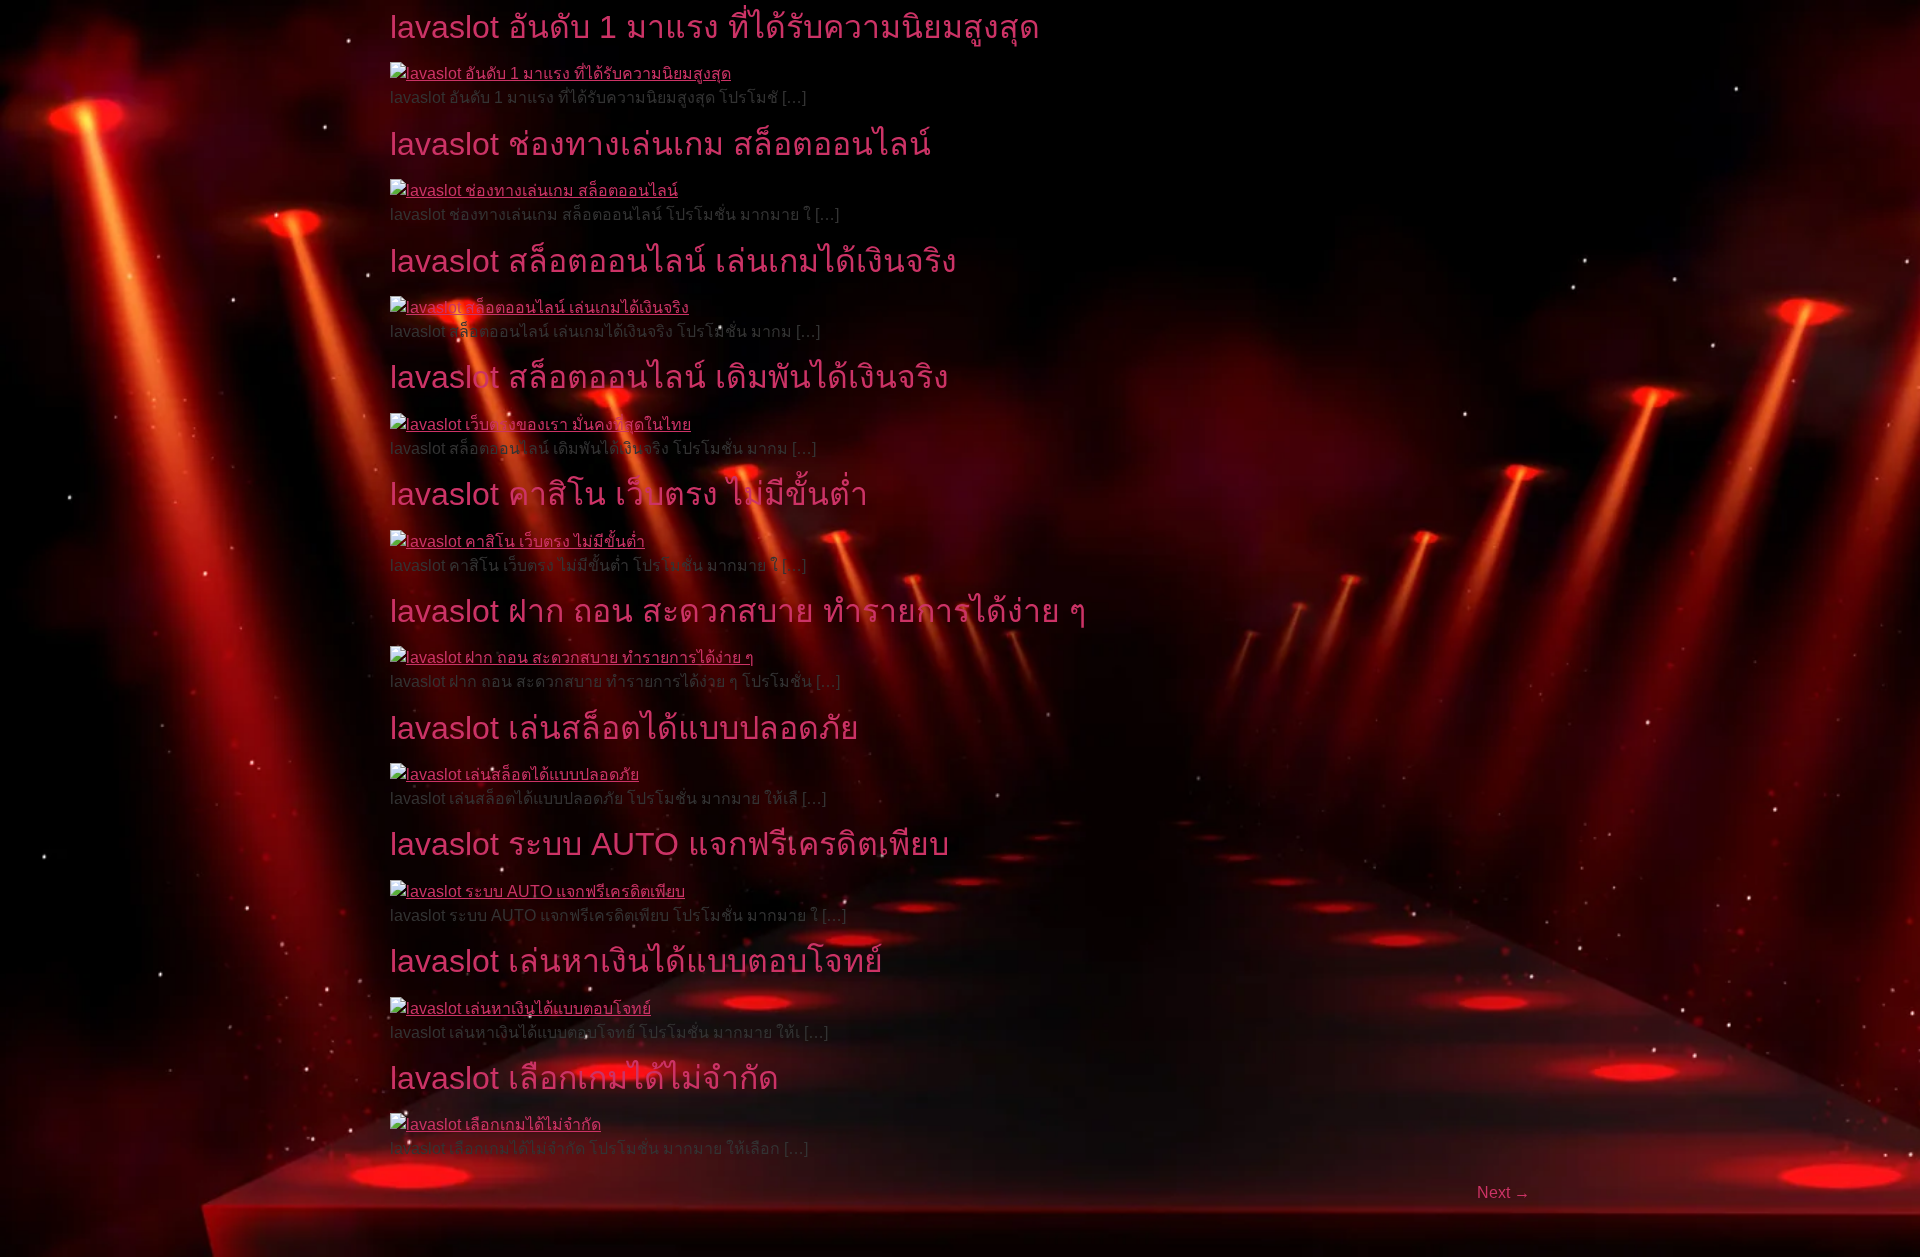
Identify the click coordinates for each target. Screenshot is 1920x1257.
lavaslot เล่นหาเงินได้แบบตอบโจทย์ (636, 961)
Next (1503, 1192)
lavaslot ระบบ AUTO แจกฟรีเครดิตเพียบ (669, 844)
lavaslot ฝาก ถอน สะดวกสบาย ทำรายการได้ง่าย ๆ (738, 611)
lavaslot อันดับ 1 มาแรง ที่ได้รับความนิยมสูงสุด (715, 27)
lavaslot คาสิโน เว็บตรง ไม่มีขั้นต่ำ (629, 494)
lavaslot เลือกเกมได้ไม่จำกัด (584, 1078)
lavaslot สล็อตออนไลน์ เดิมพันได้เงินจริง (669, 377)
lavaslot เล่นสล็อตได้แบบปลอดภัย (624, 728)
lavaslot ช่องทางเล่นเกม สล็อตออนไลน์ (660, 144)
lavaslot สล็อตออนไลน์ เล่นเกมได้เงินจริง (673, 261)
